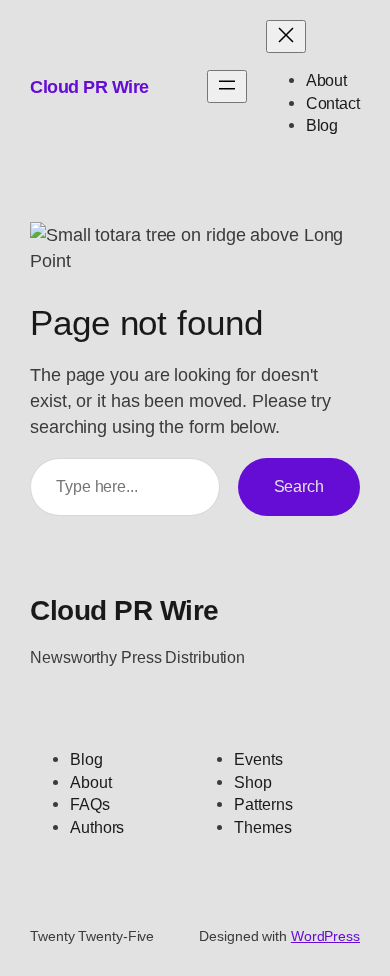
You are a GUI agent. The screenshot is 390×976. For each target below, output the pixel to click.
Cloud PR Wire (89, 86)
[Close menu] (286, 36)
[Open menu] (227, 86)
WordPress (325, 936)
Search (299, 486)
